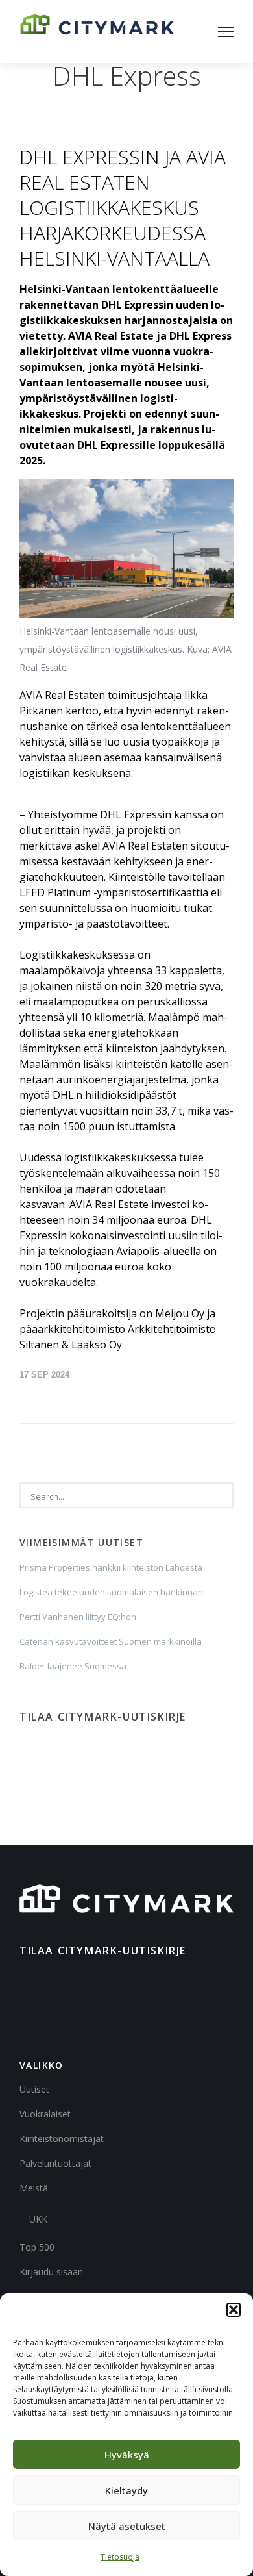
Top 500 (37, 2247)
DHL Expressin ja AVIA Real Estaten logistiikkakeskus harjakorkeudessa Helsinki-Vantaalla (123, 208)
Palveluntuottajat (55, 2163)
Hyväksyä (127, 2455)
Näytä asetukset (127, 2526)
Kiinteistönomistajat (62, 2139)
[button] (234, 2310)
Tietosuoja (120, 2557)
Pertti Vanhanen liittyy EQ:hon (78, 1617)
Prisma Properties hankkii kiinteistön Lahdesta (111, 1567)
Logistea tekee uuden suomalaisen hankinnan (111, 1592)
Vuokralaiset (45, 2114)
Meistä (34, 2188)
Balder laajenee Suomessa (73, 1666)
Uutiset (34, 2089)
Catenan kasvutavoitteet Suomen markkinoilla (111, 1641)
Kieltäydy (126, 2490)
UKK (38, 2219)
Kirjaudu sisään (51, 2272)
